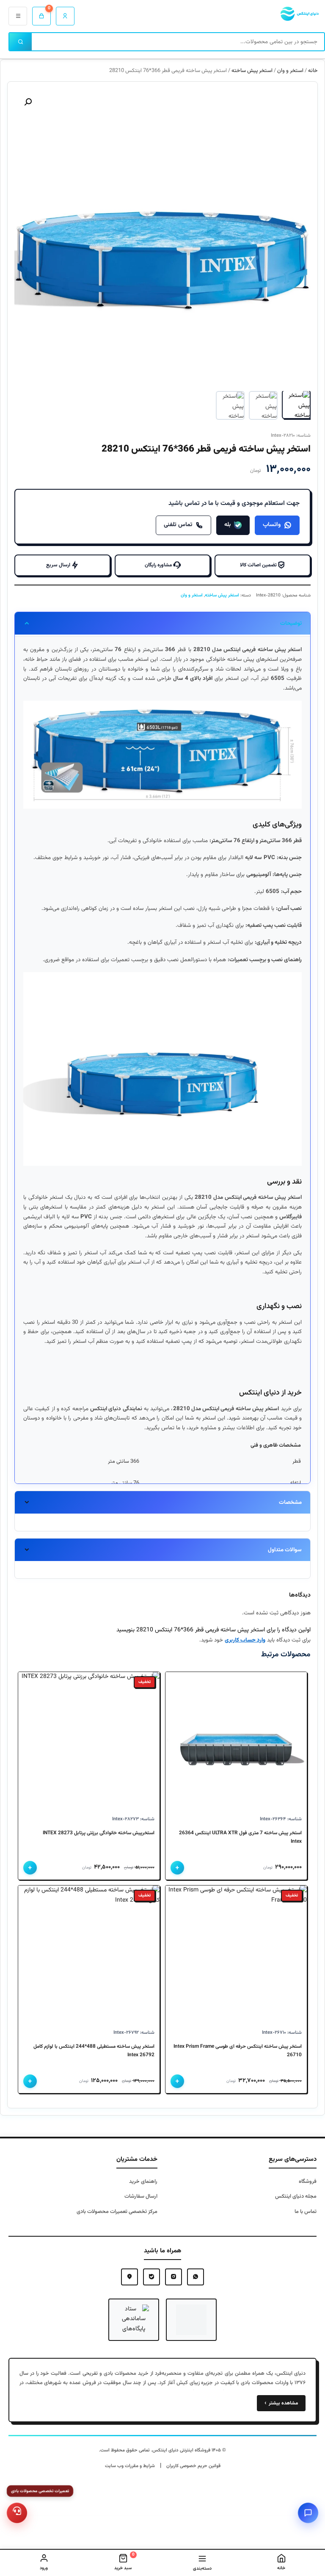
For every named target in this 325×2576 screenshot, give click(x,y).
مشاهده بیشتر (281, 2403)
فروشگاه (308, 2182)
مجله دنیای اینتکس (296, 2196)
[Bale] (151, 2277)
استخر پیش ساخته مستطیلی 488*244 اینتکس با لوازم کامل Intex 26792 (94, 2051)
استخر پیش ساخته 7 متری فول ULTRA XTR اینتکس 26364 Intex (240, 1837)
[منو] (18, 16)
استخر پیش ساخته (252, 71)
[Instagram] (174, 2277)
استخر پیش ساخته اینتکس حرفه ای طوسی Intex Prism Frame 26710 (238, 2051)
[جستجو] (21, 42)
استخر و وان (290, 71)
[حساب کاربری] (65, 16)
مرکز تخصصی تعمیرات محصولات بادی (117, 2212)
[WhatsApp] (196, 2277)
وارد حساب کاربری (245, 1640)
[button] (28, 102)
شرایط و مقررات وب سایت (130, 2466)
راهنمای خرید (143, 2182)
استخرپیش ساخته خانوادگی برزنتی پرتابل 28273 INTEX (99, 1833)
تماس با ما (306, 2212)
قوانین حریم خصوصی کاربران (193, 2466)
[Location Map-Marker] (129, 2277)
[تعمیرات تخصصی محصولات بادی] (17, 2513)
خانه (313, 71)
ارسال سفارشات (141, 2196)
